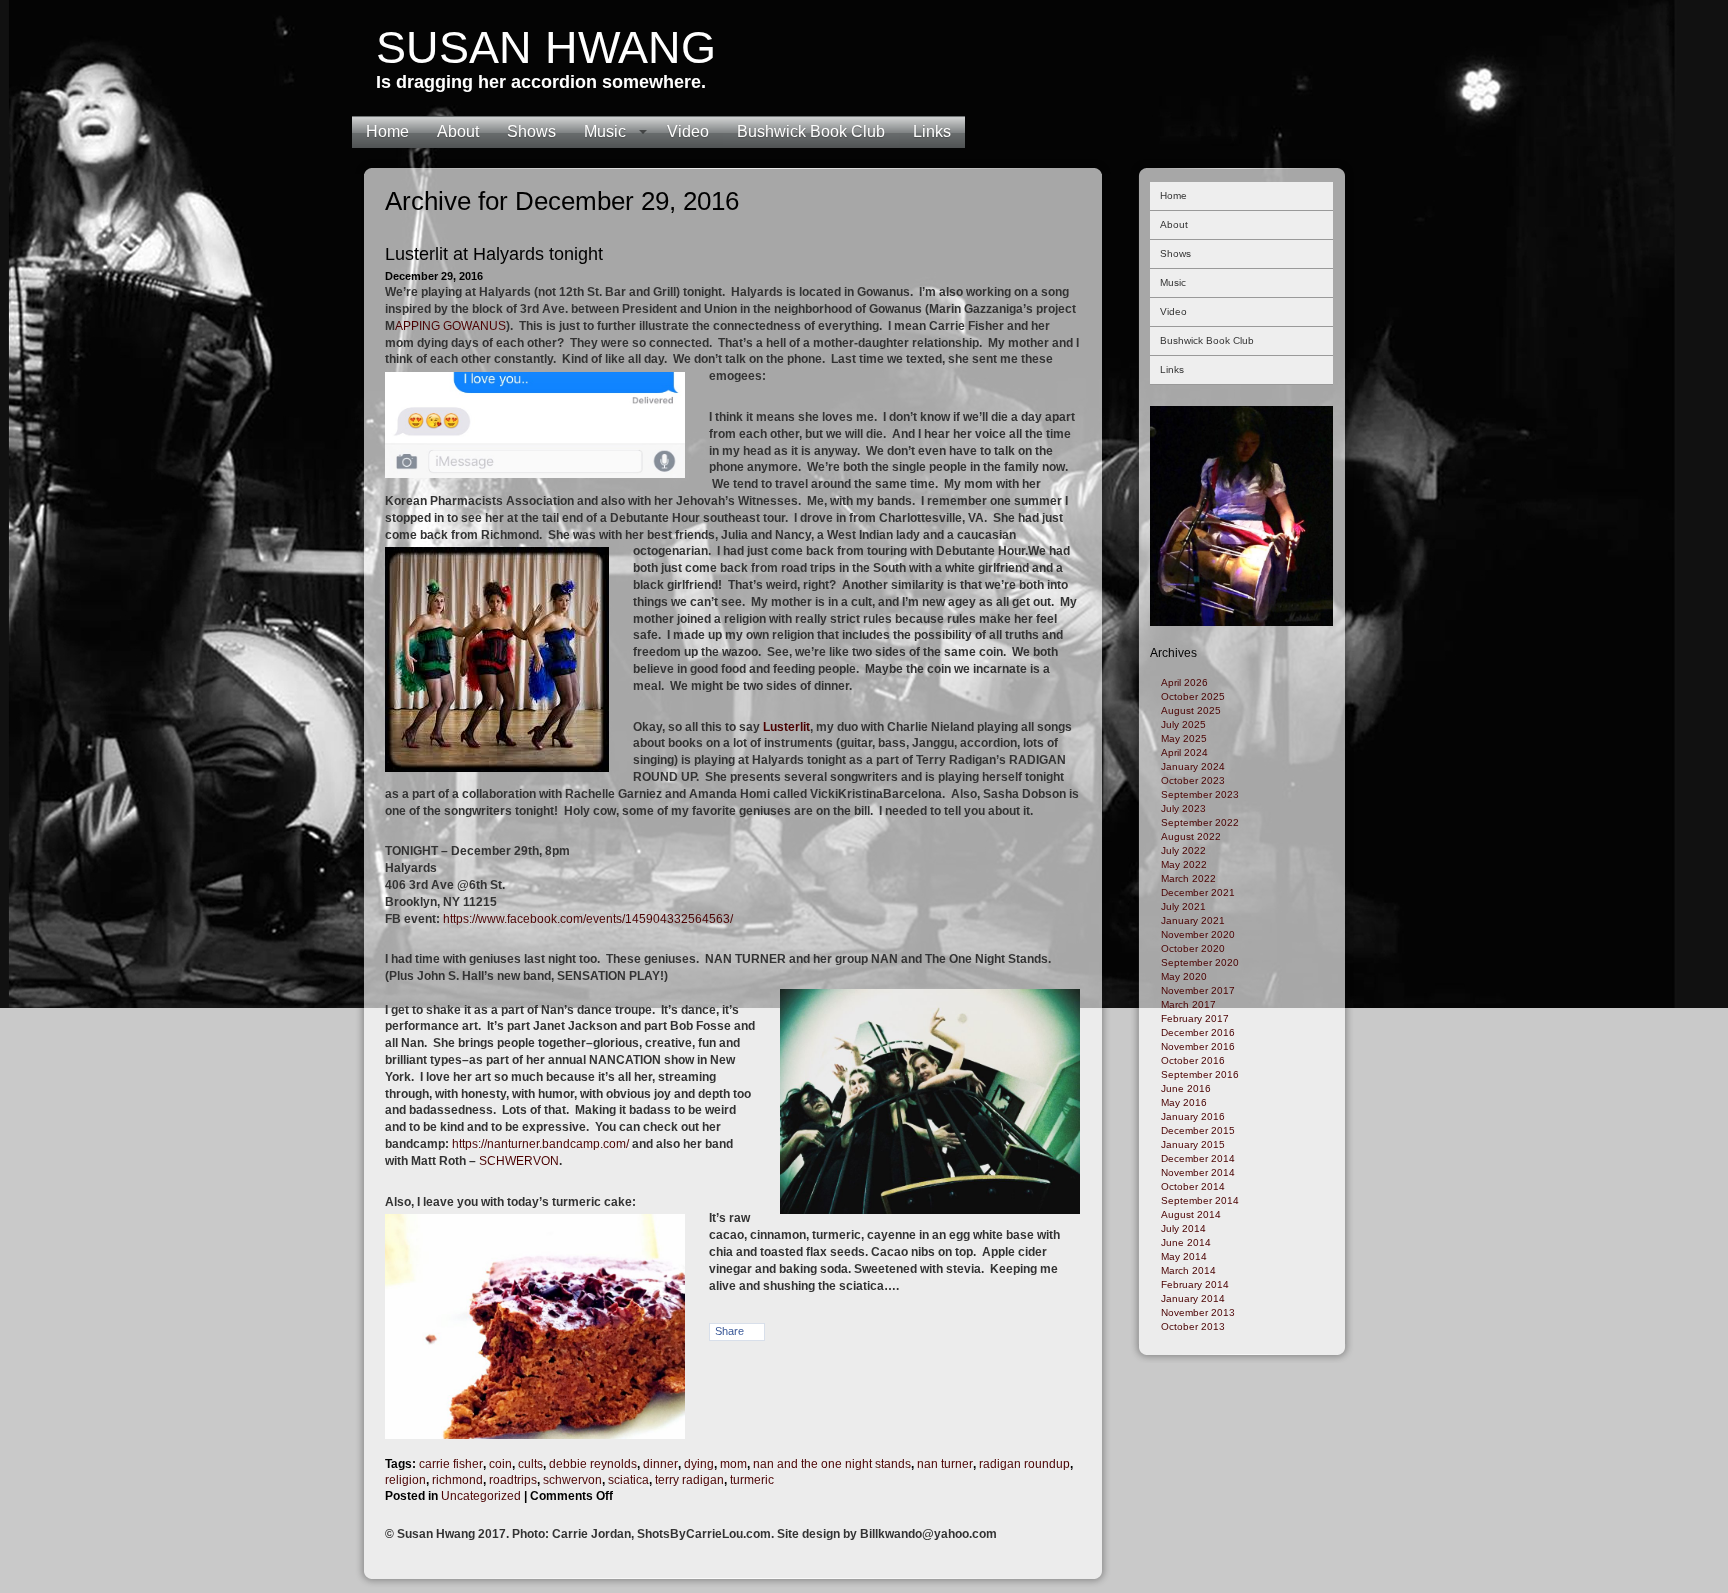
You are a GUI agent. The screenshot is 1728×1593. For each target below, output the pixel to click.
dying (699, 1464)
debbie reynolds (593, 1464)
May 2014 (1184, 1256)
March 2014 (1188, 1270)
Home (387, 131)
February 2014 (1195, 1284)
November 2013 (1198, 1312)
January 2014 (1193, 1298)
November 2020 (1198, 934)
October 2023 (1193, 780)
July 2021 (1183, 906)
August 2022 (1191, 836)
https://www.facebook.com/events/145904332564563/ (588, 919)
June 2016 (1186, 1088)
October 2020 (1193, 948)
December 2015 (1198, 1130)
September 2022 (1200, 822)
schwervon (572, 1480)
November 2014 (1198, 1172)
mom (733, 1464)
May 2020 (1184, 976)
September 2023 (1200, 794)
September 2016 (1200, 1074)
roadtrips (513, 1480)
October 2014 (1193, 1186)
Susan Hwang (546, 47)
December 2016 (1198, 1032)
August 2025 (1191, 710)
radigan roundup (1024, 1464)
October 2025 (1193, 696)
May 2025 (1184, 738)
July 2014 (1183, 1228)
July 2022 (1183, 850)
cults (530, 1464)
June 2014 (1186, 1242)
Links (932, 131)
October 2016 (1193, 1060)
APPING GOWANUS (450, 326)
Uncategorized (481, 1496)
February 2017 (1195, 1018)
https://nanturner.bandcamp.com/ (539, 1144)
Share (729, 1331)
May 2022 (1184, 864)
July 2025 (1183, 724)
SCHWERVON (519, 1161)
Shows (531, 131)
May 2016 (1184, 1102)
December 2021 (1198, 892)
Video (688, 131)
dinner (660, 1464)
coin (500, 1464)
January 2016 (1193, 1116)
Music (605, 131)
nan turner (945, 1464)
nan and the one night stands (832, 1464)
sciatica (628, 1480)
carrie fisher (451, 1464)
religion (405, 1480)
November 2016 (1198, 1046)
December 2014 (1198, 1158)
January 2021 (1193, 920)
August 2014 (1191, 1214)
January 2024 (1193, 766)
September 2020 (1200, 962)
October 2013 (1193, 1326)
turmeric (752, 1480)
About (458, 131)
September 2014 (1200, 1200)
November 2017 (1198, 990)
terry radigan (689, 1480)
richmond (457, 1480)
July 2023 (1183, 808)
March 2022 (1188, 878)
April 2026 (1184, 682)
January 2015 (1193, 1144)
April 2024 (1184, 752)
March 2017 (1188, 1004)
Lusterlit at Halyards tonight (494, 254)
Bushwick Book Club (811, 131)
